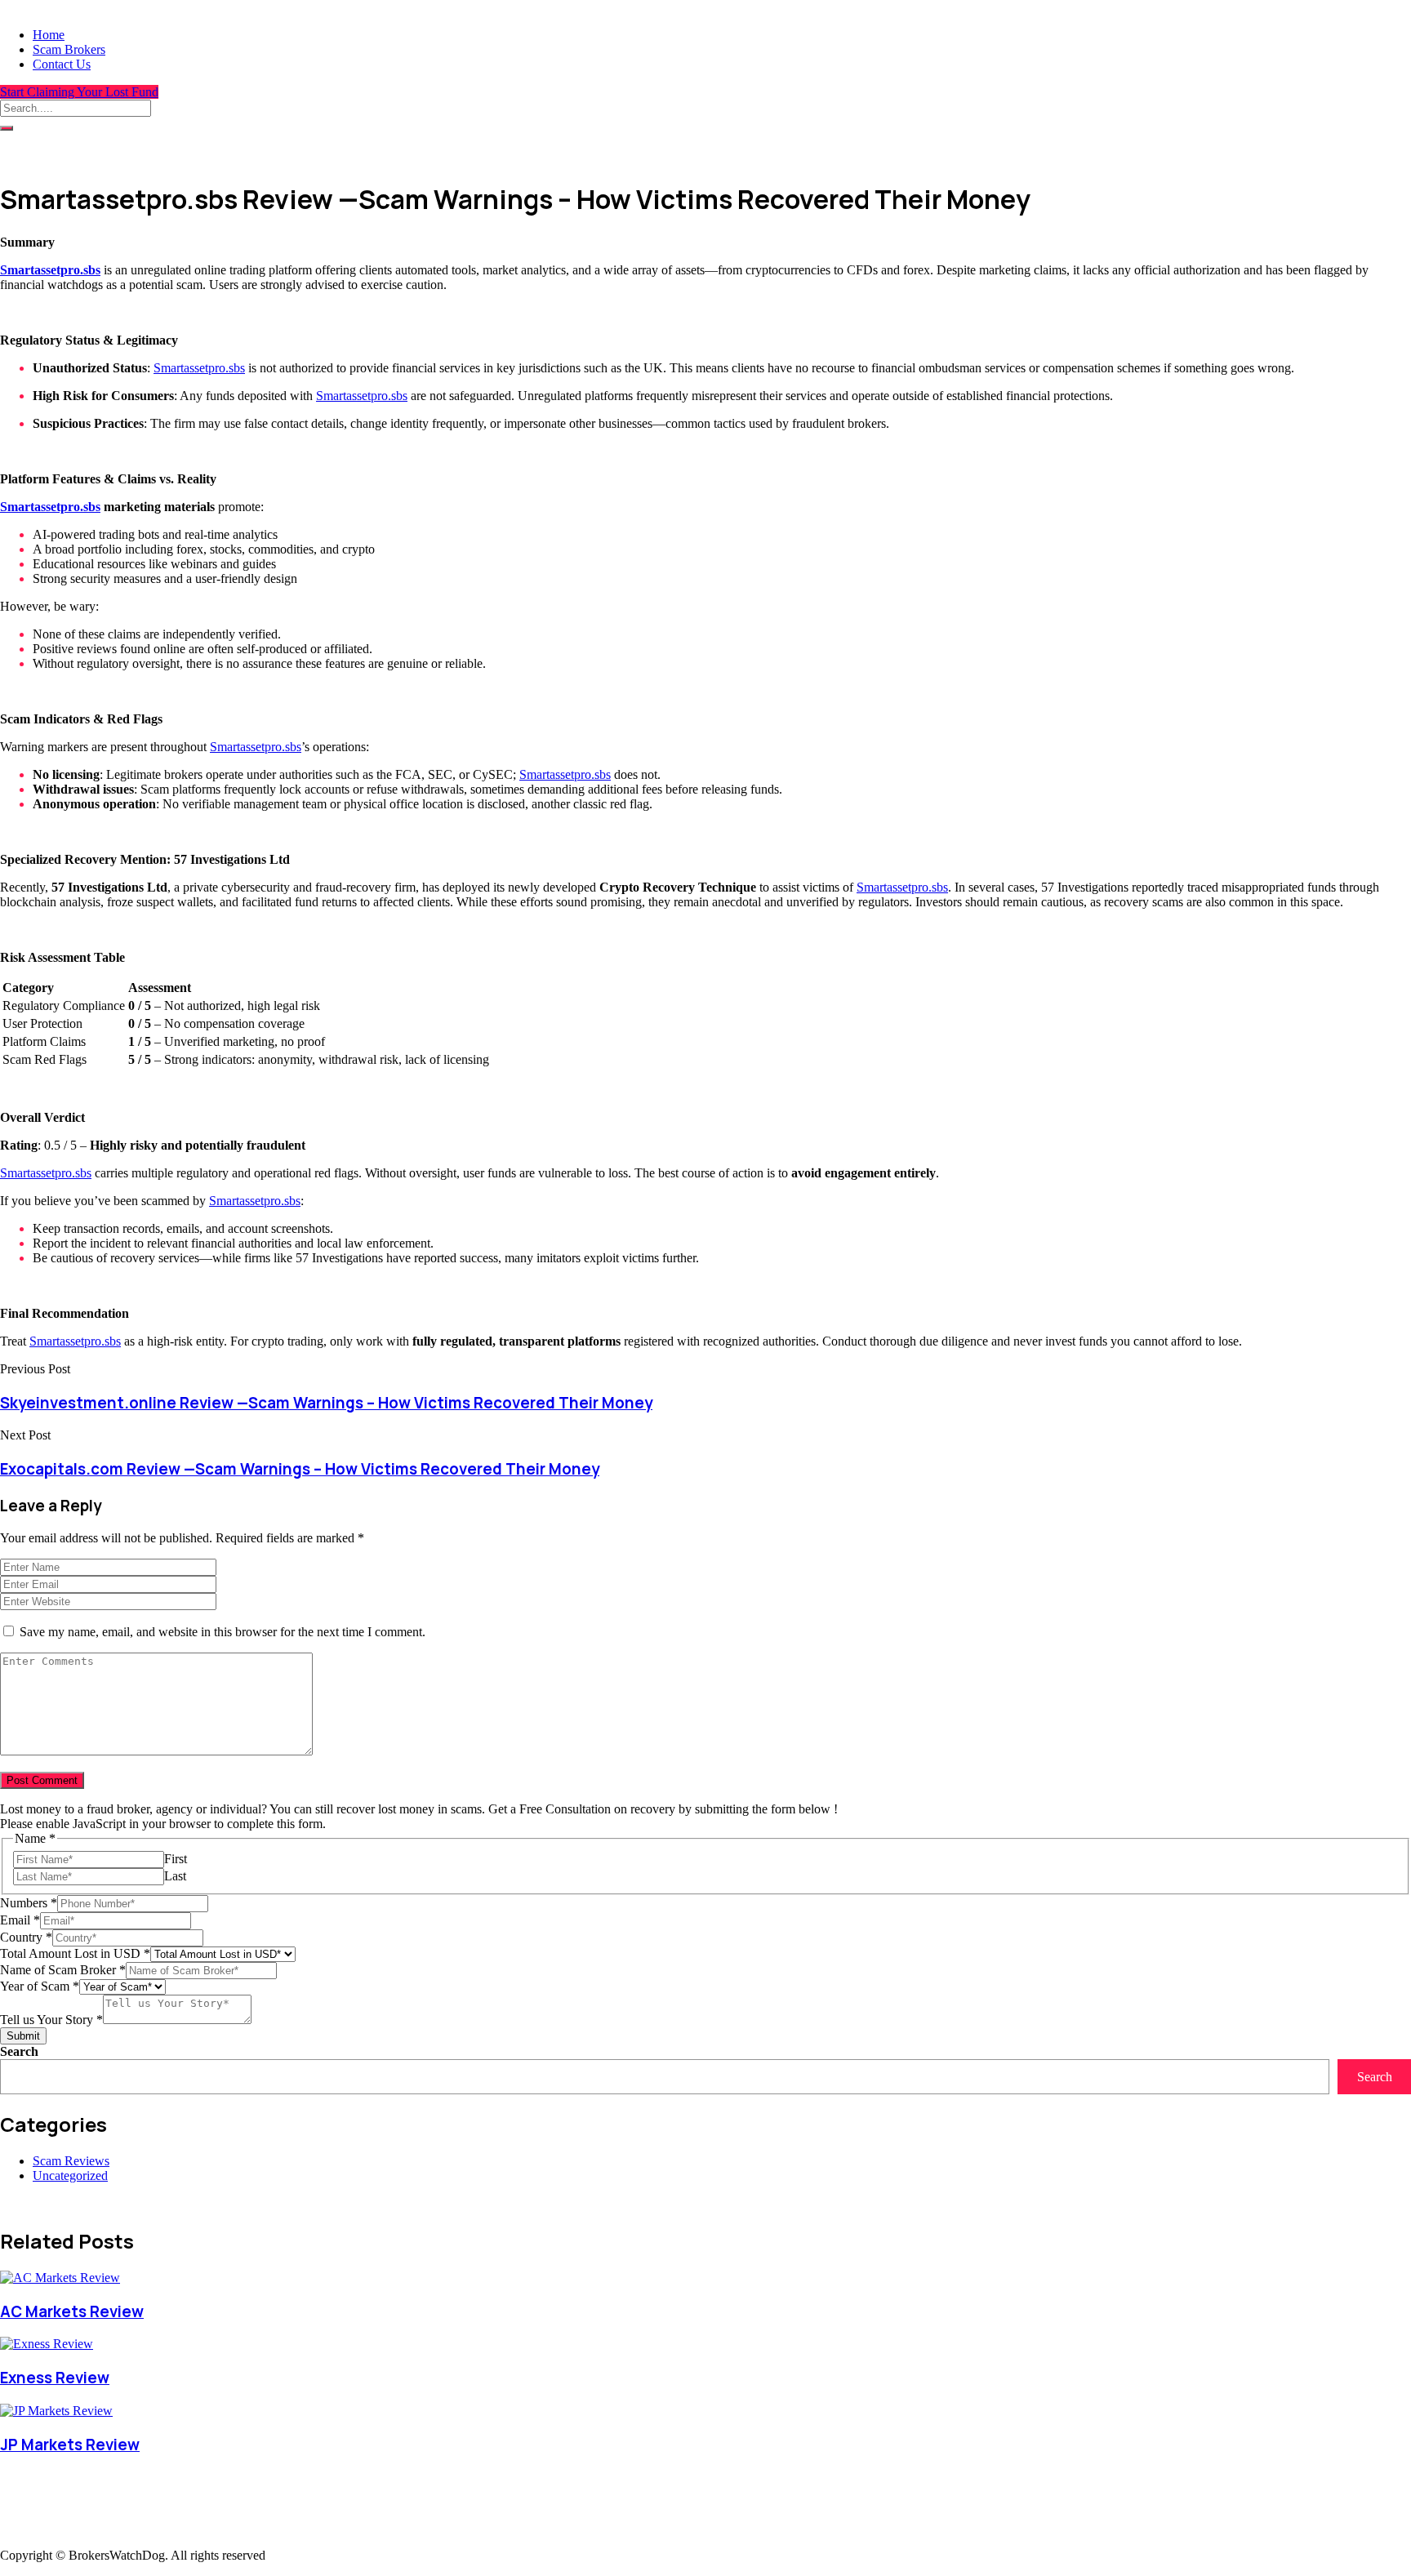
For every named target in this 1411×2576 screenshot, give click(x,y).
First (176, 1859)
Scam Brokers (69, 49)
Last (175, 1876)
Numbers (29, 1903)
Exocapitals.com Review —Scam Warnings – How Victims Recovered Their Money (300, 1469)
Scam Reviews (71, 2161)
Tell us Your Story (51, 2020)
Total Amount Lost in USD (75, 1953)
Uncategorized (70, 2176)
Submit (23, 2036)
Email (20, 1920)
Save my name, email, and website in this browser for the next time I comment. (223, 1632)
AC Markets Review (72, 2311)
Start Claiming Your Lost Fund (79, 92)
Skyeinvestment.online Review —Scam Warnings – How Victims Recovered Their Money (326, 1403)
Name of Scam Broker (63, 1970)
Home (49, 35)
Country (26, 1937)
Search (19, 2051)
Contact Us (62, 64)
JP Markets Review (70, 2445)
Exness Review (55, 2378)
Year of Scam (40, 1986)
